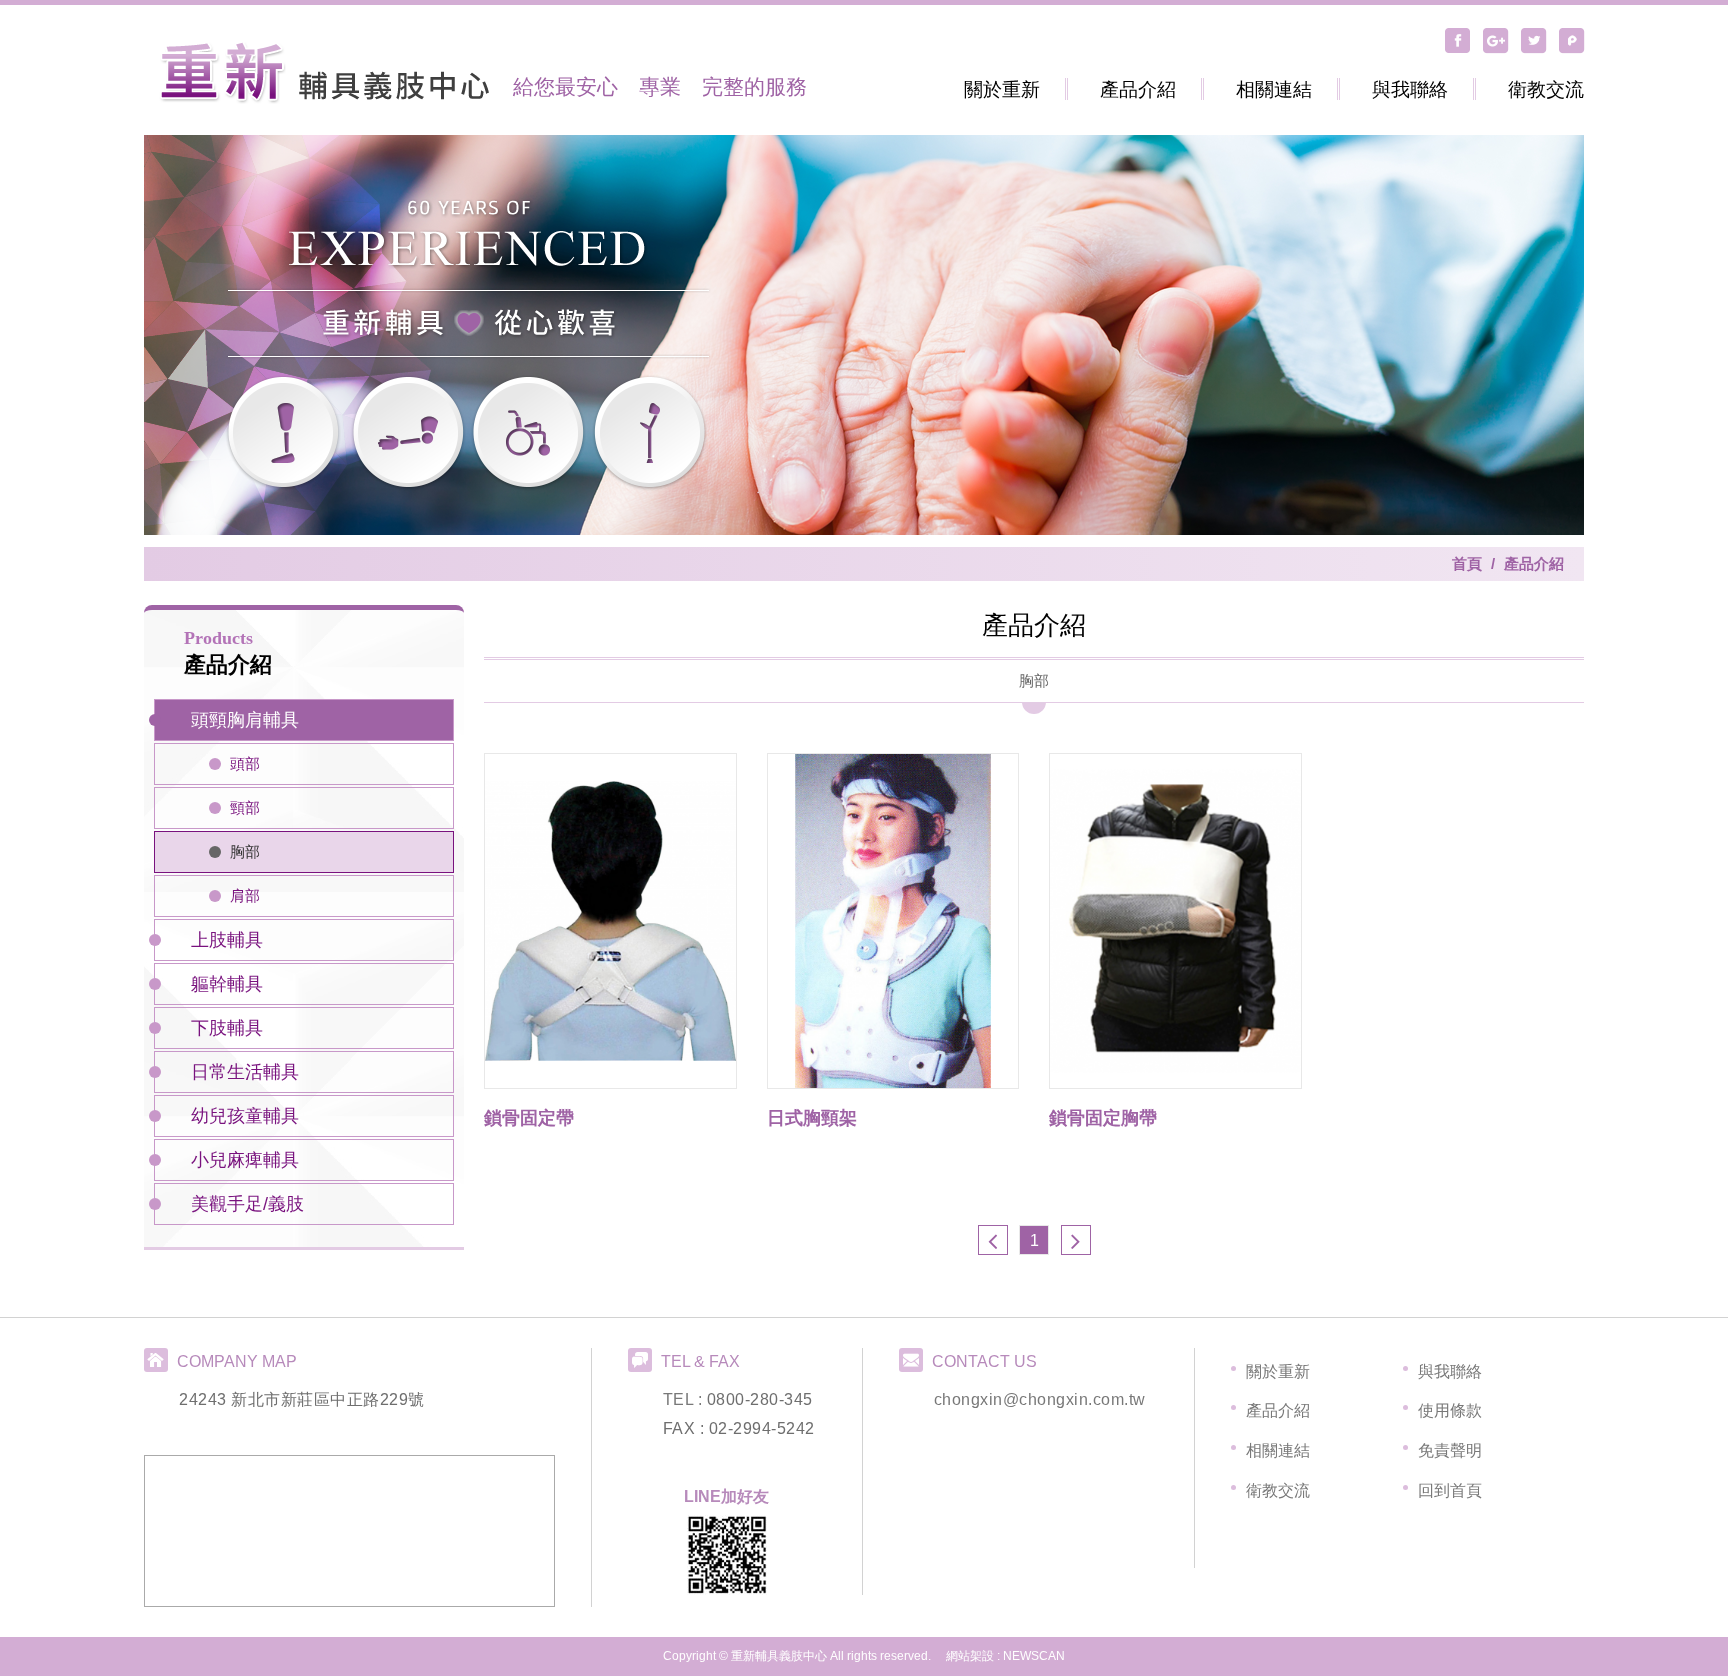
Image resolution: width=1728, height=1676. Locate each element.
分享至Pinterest (1572, 40)
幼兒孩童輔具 (245, 1116)
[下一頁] (1076, 1240)
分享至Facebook (1458, 40)
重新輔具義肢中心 (324, 72)
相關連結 (1274, 89)
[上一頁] (993, 1240)
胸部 (245, 851)
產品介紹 (1138, 89)
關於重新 (1002, 89)
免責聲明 (1450, 1450)
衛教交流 (1546, 89)
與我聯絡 (1410, 89)
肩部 (245, 895)
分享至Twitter (1534, 40)
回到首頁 (1450, 1490)
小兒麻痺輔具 (245, 1160)
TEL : (685, 1399)
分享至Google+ (1496, 40)
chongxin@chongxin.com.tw (1040, 1399)
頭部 (245, 763)
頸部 (245, 807)
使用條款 (1450, 1410)
